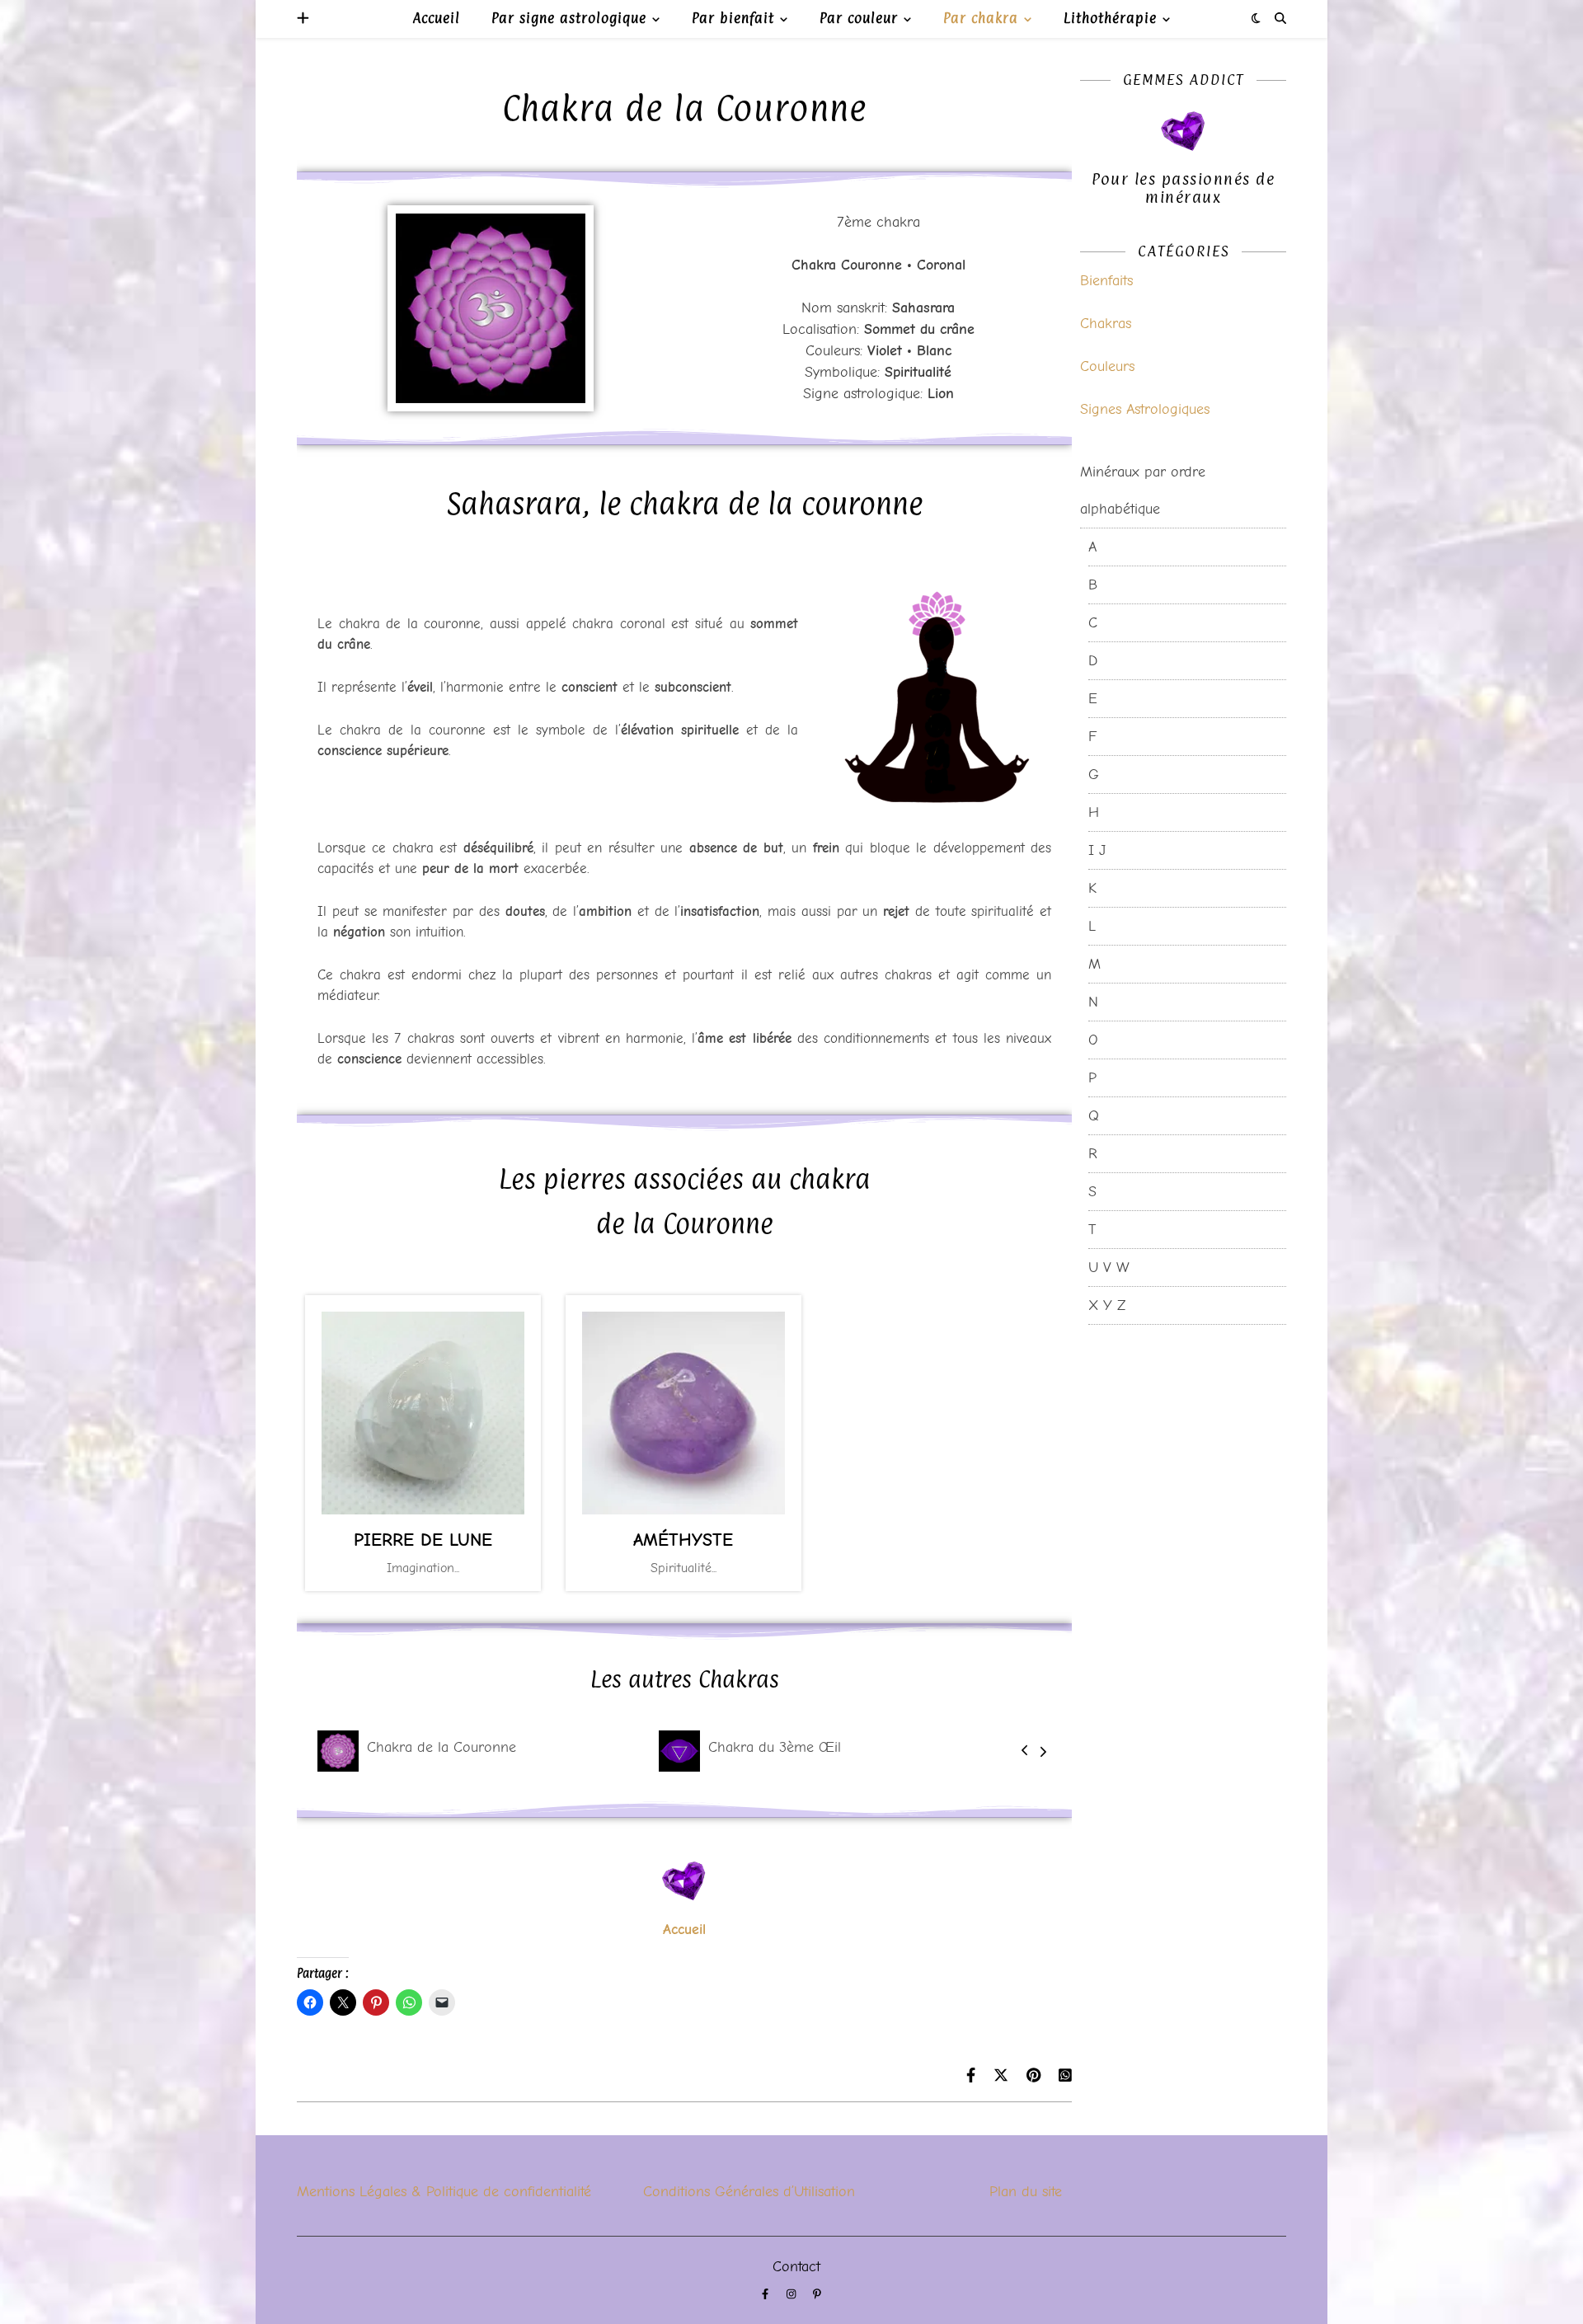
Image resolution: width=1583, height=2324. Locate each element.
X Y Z (1107, 1305)
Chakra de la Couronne (442, 1747)
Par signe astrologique (569, 18)
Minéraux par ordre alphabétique (1143, 491)
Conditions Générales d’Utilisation (749, 2192)
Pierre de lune (423, 1540)
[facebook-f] (767, 2295)
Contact (796, 2267)
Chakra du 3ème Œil (775, 1747)
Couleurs (1107, 366)
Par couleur (859, 18)
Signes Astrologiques (1145, 409)
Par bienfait (733, 18)
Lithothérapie (1110, 18)
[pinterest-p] (817, 2295)
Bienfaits (1106, 281)
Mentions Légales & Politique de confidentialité (444, 2192)
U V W (1109, 1268)
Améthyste (683, 1540)
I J (1097, 850)
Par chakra (981, 18)
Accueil (437, 18)
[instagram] (793, 2295)
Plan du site (1026, 2192)
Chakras (1106, 324)
